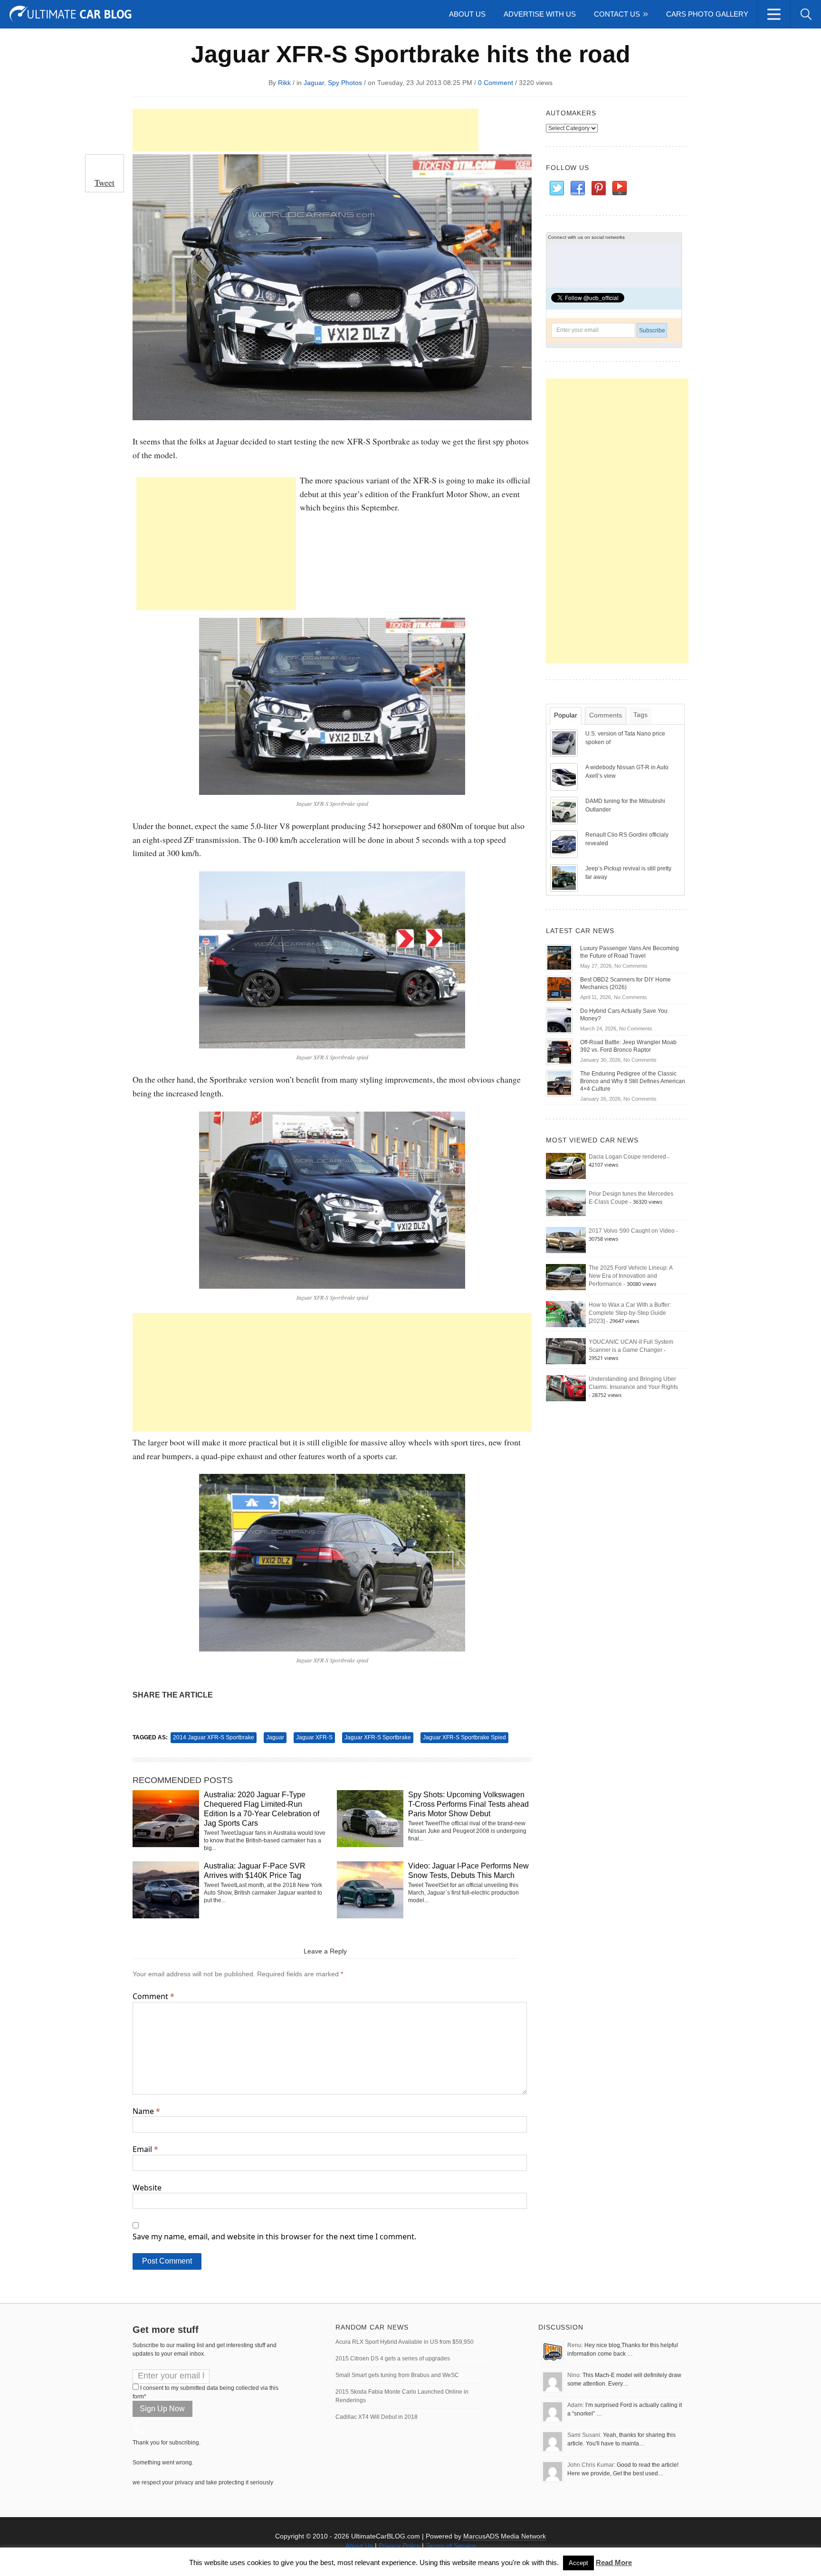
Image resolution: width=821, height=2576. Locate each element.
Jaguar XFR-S (314, 1737)
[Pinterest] (598, 189)
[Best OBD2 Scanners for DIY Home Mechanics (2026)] (559, 989)
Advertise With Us (540, 14)
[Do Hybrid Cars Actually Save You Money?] (559, 1020)
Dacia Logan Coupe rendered (627, 1157)
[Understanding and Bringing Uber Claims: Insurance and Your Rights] (566, 1388)
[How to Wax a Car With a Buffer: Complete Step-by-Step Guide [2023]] (566, 1314)
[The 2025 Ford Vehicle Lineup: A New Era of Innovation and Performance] (566, 1277)
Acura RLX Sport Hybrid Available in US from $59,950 (405, 2342)
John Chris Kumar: (591, 2465)
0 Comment (496, 83)
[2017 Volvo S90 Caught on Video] (566, 1240)
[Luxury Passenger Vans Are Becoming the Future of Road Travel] (559, 957)
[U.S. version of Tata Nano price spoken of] (565, 743)
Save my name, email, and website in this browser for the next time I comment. (274, 2236)
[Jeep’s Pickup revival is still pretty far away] (565, 878)
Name (146, 2111)
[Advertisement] (305, 130)
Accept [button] (578, 2563)
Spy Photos (345, 83)
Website (147, 2188)
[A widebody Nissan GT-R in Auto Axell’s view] (565, 776)
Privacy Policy (399, 2546)
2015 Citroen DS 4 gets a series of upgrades (393, 2359)
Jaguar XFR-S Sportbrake (378, 1737)
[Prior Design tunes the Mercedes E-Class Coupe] (566, 1203)
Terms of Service (451, 2546)
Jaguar (314, 83)
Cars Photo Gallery (707, 14)
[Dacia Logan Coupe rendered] (566, 1166)
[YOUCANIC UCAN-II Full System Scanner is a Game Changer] (566, 1351)
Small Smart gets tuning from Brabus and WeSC (397, 2375)
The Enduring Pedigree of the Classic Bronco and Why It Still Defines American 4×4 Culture (633, 1081)
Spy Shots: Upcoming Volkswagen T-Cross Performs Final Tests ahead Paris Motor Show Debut (468, 1804)
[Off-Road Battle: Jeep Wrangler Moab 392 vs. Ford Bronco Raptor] (559, 1051)
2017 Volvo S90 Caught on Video (632, 1231)
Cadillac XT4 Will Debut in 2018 (377, 2417)
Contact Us (617, 14)
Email (145, 2149)
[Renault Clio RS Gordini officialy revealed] (565, 844)
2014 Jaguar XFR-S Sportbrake (214, 1737)
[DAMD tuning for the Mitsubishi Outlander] (565, 810)
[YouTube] (619, 189)
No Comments (631, 966)
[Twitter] (556, 189)
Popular (566, 715)
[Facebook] (577, 189)
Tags (640, 715)
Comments (606, 715)
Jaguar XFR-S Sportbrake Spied (464, 1737)
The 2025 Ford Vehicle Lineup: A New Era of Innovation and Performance (630, 1276)
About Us (467, 14)
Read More (614, 2562)
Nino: (574, 2375)
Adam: (576, 2405)
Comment (153, 1996)
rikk (284, 83)
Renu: (575, 2345)
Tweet (105, 182)
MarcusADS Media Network (505, 2536)
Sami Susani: (584, 2435)
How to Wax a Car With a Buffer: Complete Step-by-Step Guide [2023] (630, 1313)
